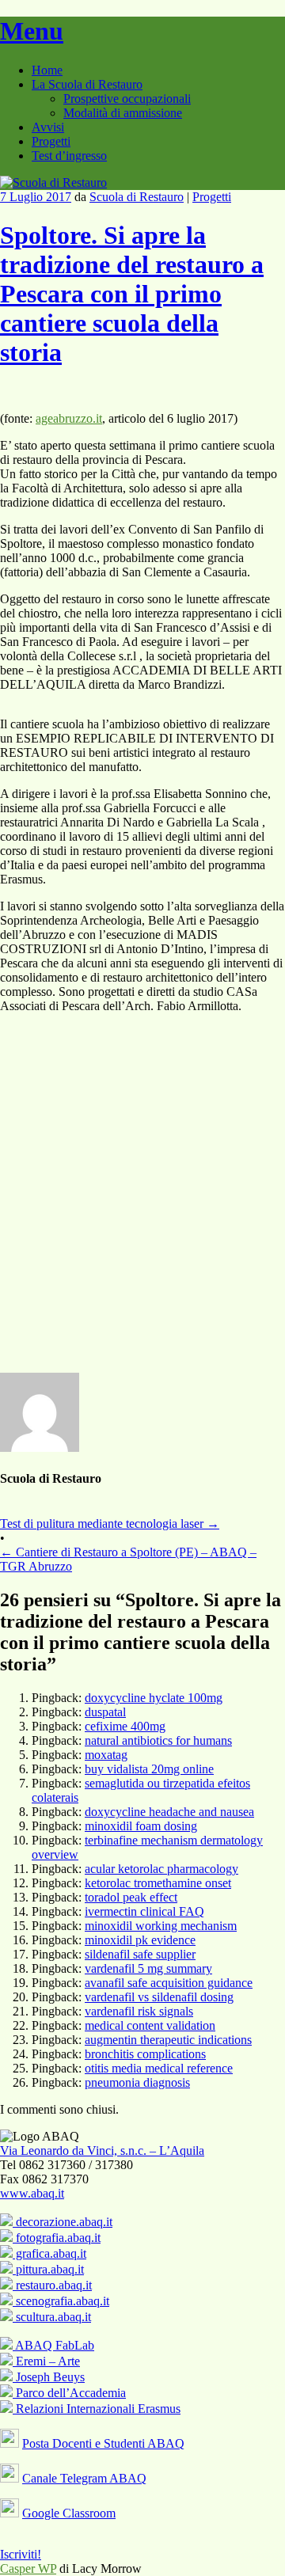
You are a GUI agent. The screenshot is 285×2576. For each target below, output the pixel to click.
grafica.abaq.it (49, 2253)
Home (47, 70)
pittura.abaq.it (48, 2269)
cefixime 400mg (125, 1726)
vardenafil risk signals (139, 2011)
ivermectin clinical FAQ (144, 1911)
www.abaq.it (32, 2193)
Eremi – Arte (46, 2361)
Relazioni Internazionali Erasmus (97, 2409)
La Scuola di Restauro (87, 84)
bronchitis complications (145, 2054)
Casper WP (28, 2568)
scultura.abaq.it (52, 2317)
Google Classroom (69, 2513)
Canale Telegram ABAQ (84, 2478)
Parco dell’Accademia (69, 2393)
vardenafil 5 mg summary (148, 1968)
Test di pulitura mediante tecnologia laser (110, 1524)
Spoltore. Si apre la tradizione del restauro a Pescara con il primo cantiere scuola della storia (132, 294)
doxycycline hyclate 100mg (154, 1698)
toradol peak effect (131, 1897)
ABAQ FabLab (53, 2345)
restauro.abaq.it (52, 2285)
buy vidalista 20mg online (149, 1769)
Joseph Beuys (49, 2377)
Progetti (51, 141)
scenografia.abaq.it (61, 2301)
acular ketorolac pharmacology (161, 1869)
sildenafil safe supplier (140, 1954)
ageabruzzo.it (69, 418)
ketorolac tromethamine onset (158, 1883)
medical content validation (150, 2025)
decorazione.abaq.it (63, 2222)
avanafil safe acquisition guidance (169, 1983)
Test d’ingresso (69, 156)
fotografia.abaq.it (57, 2238)
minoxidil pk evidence (140, 1940)
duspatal (105, 1712)
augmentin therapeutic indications (168, 2040)
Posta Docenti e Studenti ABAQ (103, 2443)
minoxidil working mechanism (161, 1926)
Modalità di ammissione (123, 113)
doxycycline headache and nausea (169, 1812)
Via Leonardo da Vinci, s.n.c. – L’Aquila (102, 2150)
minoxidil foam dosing (141, 1826)
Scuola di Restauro (137, 197)
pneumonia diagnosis (137, 2082)
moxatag (106, 1755)
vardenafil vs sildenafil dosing (159, 1997)
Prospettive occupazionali (127, 99)
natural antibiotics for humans (158, 1740)
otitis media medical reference (159, 2068)
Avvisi (48, 127)
